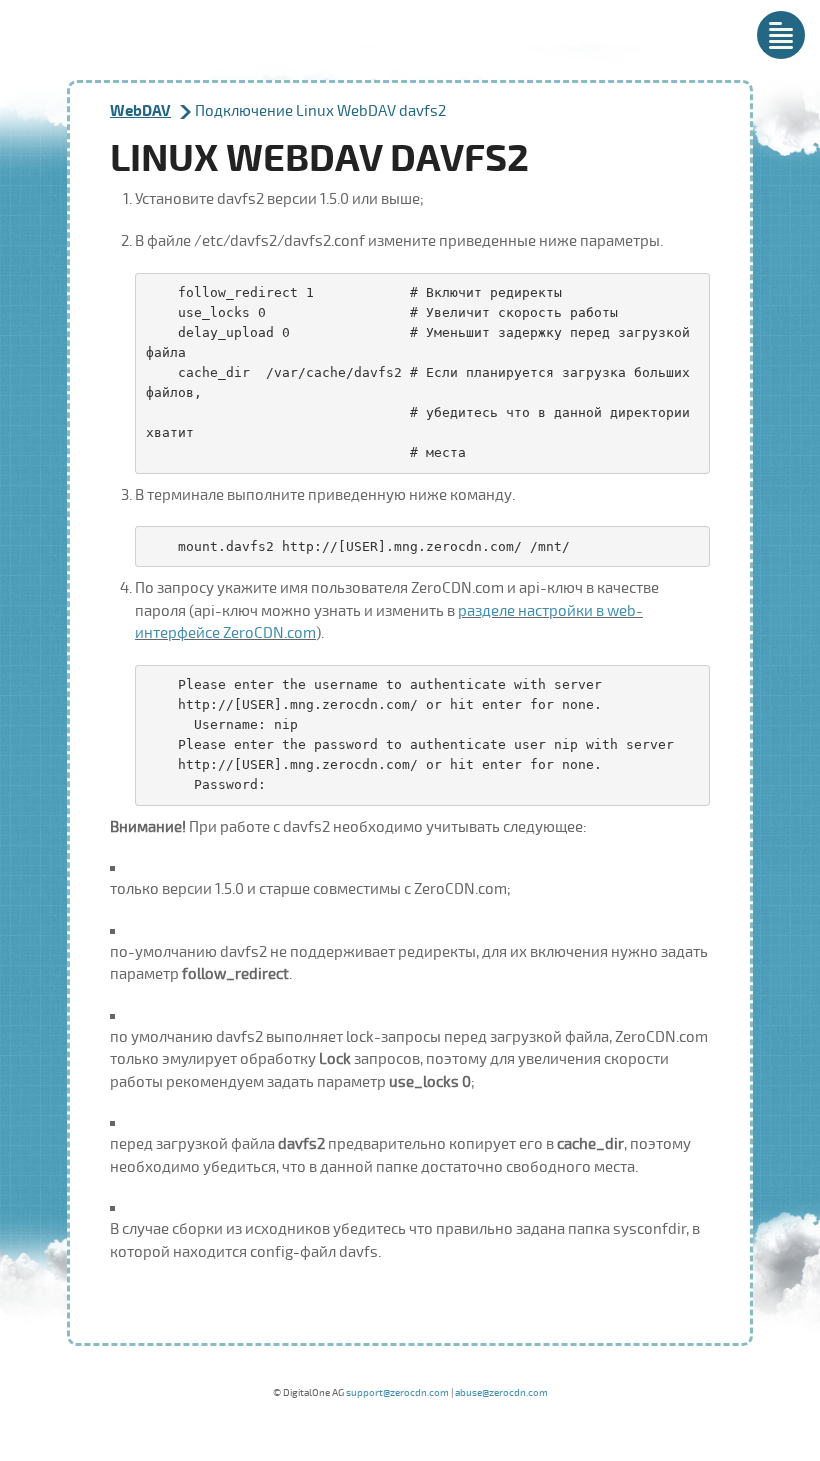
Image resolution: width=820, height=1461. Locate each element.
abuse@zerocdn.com (501, 1393)
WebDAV (140, 111)
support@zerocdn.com (397, 1393)
